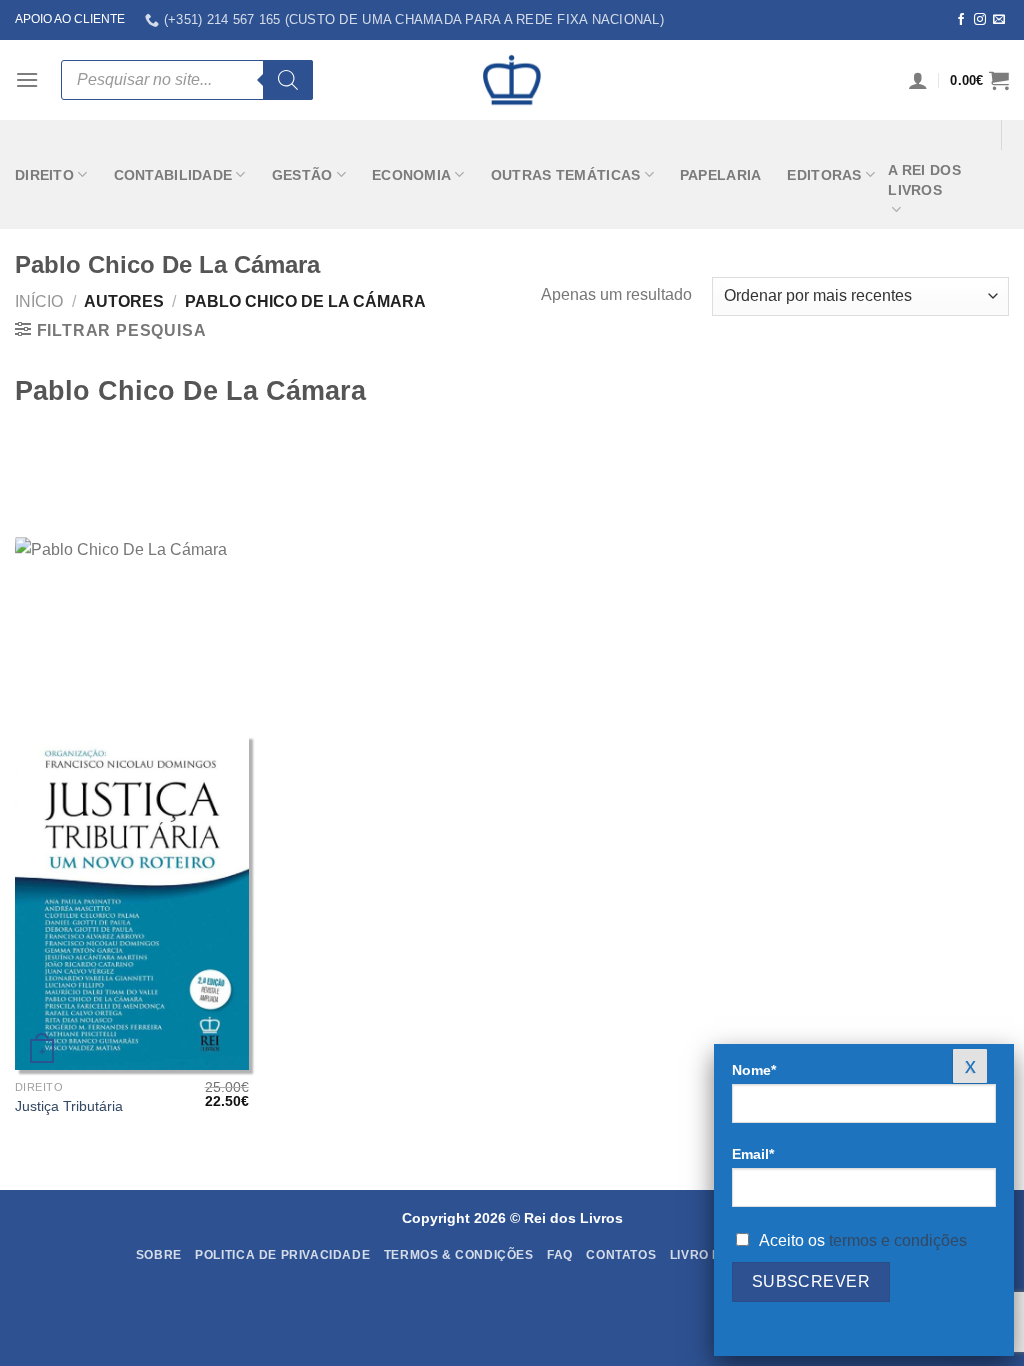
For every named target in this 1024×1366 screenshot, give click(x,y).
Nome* (754, 1070)
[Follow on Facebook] (961, 20)
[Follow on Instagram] (980, 20)
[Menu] (27, 79)
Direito (44, 175)
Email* (753, 1154)
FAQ (560, 1255)
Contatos (621, 1255)
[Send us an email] (999, 20)
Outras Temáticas (566, 175)
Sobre (159, 1255)
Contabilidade (173, 175)
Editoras (824, 175)
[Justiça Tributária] (132, 902)
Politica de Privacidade (282, 1255)
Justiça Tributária (69, 1106)
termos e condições (898, 1240)
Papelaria (721, 175)
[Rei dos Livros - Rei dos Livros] (512, 80)
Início (39, 301)
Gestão (302, 175)
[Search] (288, 80)
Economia (411, 175)
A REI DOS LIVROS (924, 180)
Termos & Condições (459, 1255)
